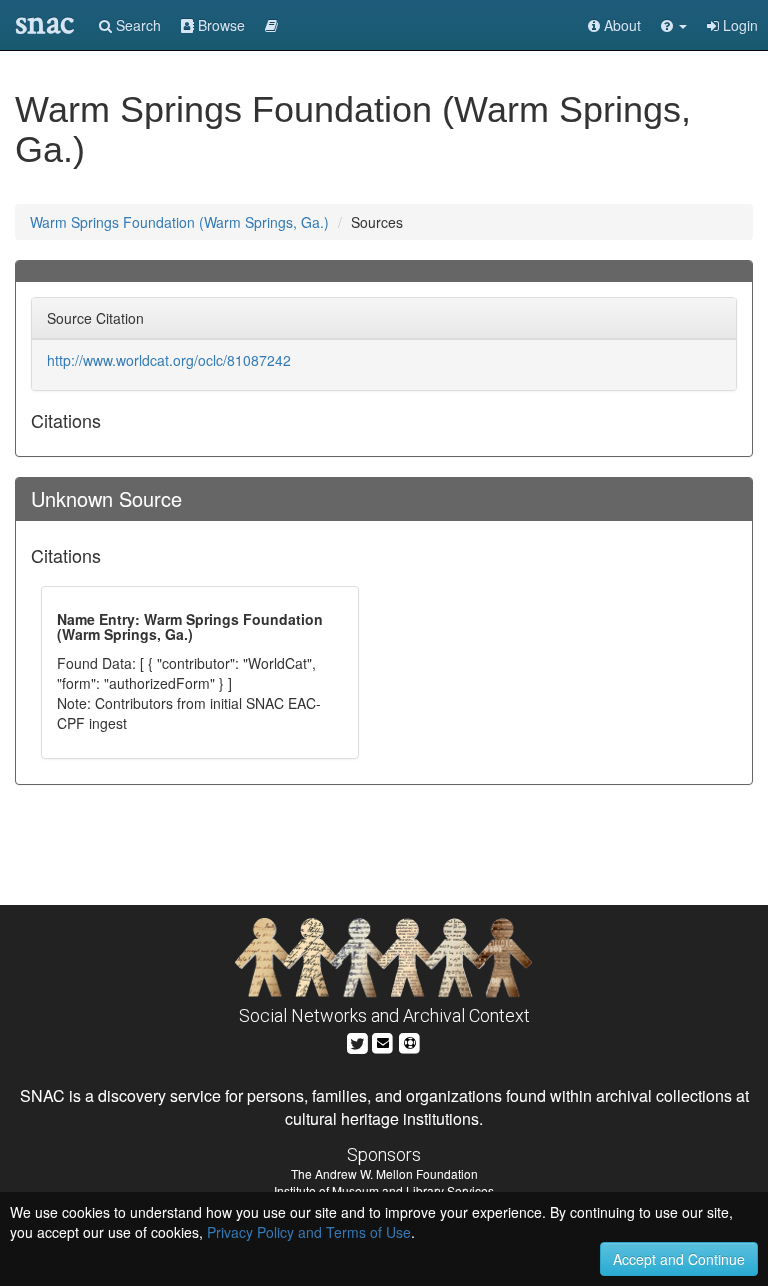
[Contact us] (383, 1040)
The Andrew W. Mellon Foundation (384, 1173)
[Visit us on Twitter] (357, 1040)
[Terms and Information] (410, 1040)
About (620, 25)
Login (738, 25)
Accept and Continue (679, 1259)
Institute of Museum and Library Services (384, 1190)
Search (136, 25)
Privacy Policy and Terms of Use (309, 1232)
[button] (674, 25)
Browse (219, 25)
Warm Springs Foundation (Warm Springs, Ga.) (179, 222)
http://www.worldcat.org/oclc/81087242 (169, 360)
